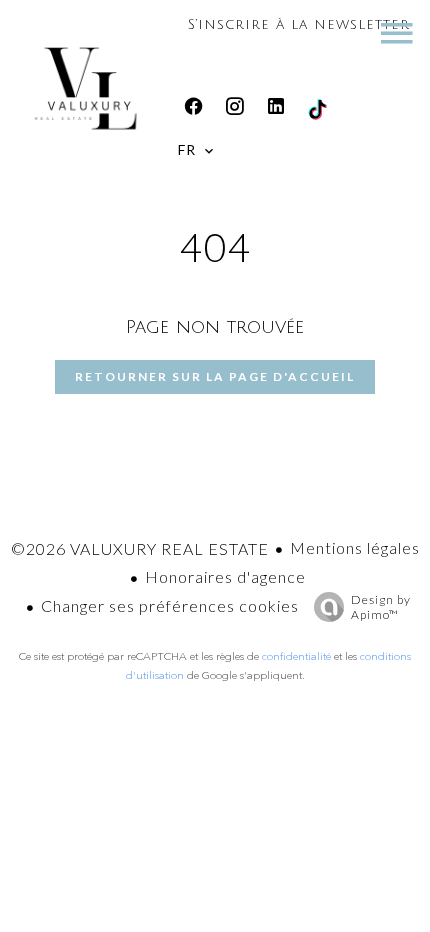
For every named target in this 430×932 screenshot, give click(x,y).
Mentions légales (355, 547)
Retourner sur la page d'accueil (215, 376)
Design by (381, 607)
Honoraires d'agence (225, 576)
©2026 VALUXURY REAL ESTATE (140, 548)
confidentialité (296, 656)
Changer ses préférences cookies (170, 605)
